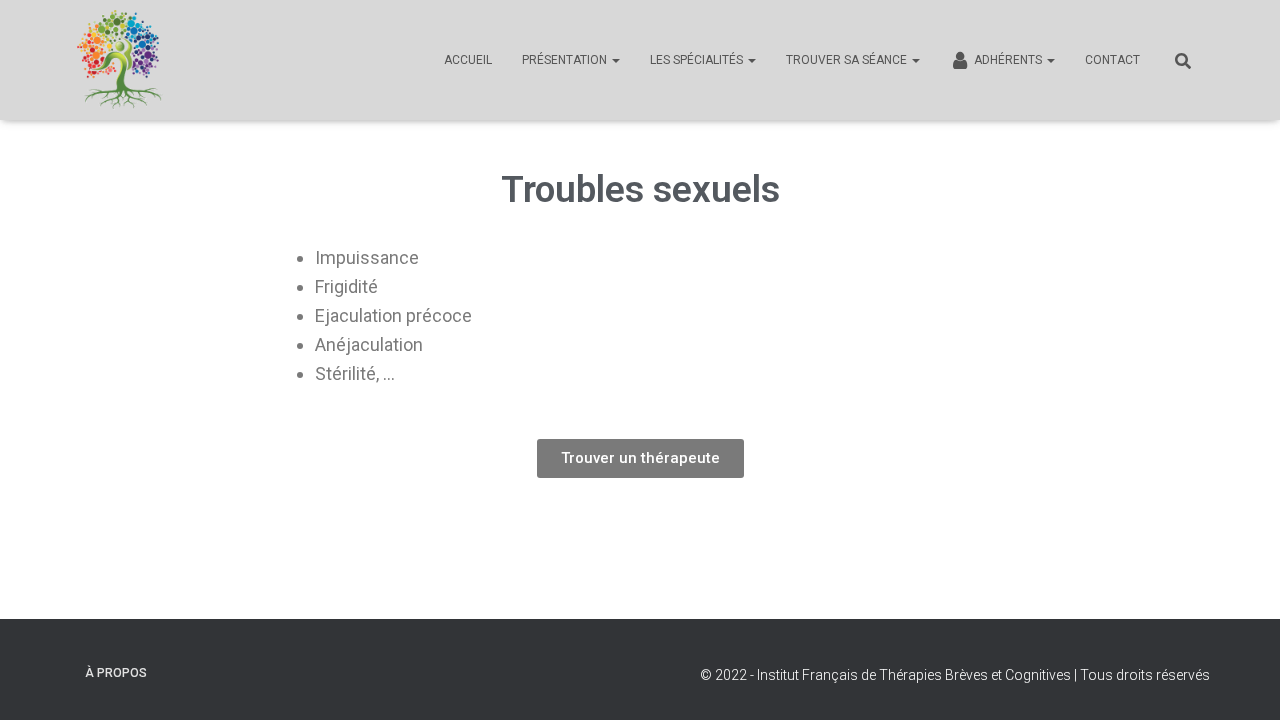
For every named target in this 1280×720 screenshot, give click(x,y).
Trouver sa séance (848, 60)
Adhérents (1009, 60)
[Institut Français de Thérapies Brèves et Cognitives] (120, 60)
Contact (1112, 60)
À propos (116, 673)
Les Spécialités (698, 60)
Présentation (566, 60)
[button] (640, 458)
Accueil (468, 60)
